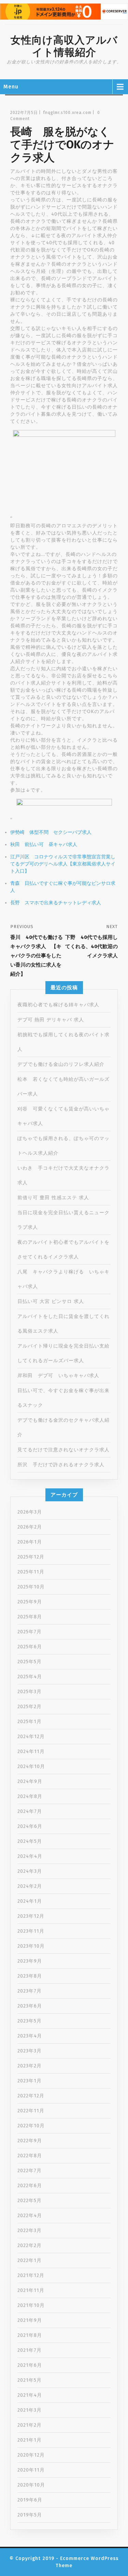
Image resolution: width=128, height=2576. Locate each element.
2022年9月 (30, 2141)
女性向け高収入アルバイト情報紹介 (64, 46)
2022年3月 (30, 2231)
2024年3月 (30, 1871)
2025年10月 (31, 1587)
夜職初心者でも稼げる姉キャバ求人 (58, 1005)
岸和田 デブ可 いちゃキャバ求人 (58, 1376)
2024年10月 (31, 1766)
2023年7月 (30, 1991)
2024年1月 (30, 1901)
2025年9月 (30, 1602)
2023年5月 (30, 2021)
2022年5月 (30, 2201)
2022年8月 (30, 2156)
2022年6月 (30, 2186)
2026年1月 (30, 1542)
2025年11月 (31, 1572)
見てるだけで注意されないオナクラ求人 (63, 1450)
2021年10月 (31, 2305)
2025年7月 (30, 1632)
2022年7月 (30, 2171)
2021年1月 (30, 2440)
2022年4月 (30, 2216)
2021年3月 (30, 2410)
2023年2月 (30, 2066)
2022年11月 (31, 2111)
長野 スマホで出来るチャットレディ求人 (56, 903)
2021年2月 (30, 2425)
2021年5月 (30, 2380)
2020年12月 (31, 2455)
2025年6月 (30, 1647)
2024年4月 (30, 1856)
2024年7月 (30, 1811)
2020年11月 (31, 2470)
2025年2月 (30, 1707)
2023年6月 (30, 2006)
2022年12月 (31, 2096)
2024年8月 (30, 1796)
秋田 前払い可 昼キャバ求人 (44, 845)
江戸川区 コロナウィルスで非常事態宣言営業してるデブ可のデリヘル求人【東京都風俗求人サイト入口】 (63, 864)
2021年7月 (30, 2350)
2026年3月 (30, 1512)
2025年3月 (30, 1692)
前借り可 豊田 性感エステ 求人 (53, 1198)
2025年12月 (31, 1557)
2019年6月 (30, 2500)
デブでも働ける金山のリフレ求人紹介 (61, 1064)
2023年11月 (31, 1931)
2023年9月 (30, 1961)
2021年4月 (30, 2395)
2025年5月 (30, 1662)
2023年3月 (30, 2051)
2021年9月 (30, 2320)
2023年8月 (30, 1976)
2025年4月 (30, 1677)
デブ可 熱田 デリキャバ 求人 (51, 1020)
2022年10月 (31, 2126)
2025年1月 (30, 1722)
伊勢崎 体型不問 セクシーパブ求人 (51, 832)
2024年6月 (30, 1826)
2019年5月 (30, 2515)
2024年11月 (31, 1752)
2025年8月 (30, 1617)
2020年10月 (31, 2485)
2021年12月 (31, 2275)
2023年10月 (31, 1946)
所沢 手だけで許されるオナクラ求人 (61, 1465)
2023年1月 (30, 2081)
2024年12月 (31, 1737)
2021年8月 (30, 2335)
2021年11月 (31, 2290)
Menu (11, 87)
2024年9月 (30, 1781)
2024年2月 (30, 1886)
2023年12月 (31, 1916)
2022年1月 (30, 2260)
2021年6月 (30, 2365)
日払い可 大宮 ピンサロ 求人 (51, 1301)
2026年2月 (30, 1527)
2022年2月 (30, 2245)
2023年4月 (30, 2036)
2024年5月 (30, 1841)
